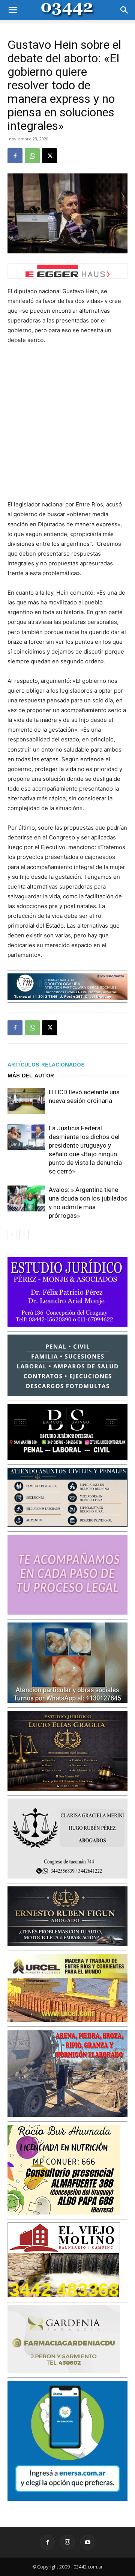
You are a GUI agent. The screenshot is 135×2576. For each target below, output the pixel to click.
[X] (49, 156)
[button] (13, 10)
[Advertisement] (67, 422)
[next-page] (24, 1235)
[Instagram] (67, 2542)
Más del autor (31, 1076)
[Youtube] (88, 2542)
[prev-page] (12, 1235)
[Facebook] (15, 156)
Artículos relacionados (46, 1065)
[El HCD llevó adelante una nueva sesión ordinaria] (26, 1101)
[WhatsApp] (32, 156)
